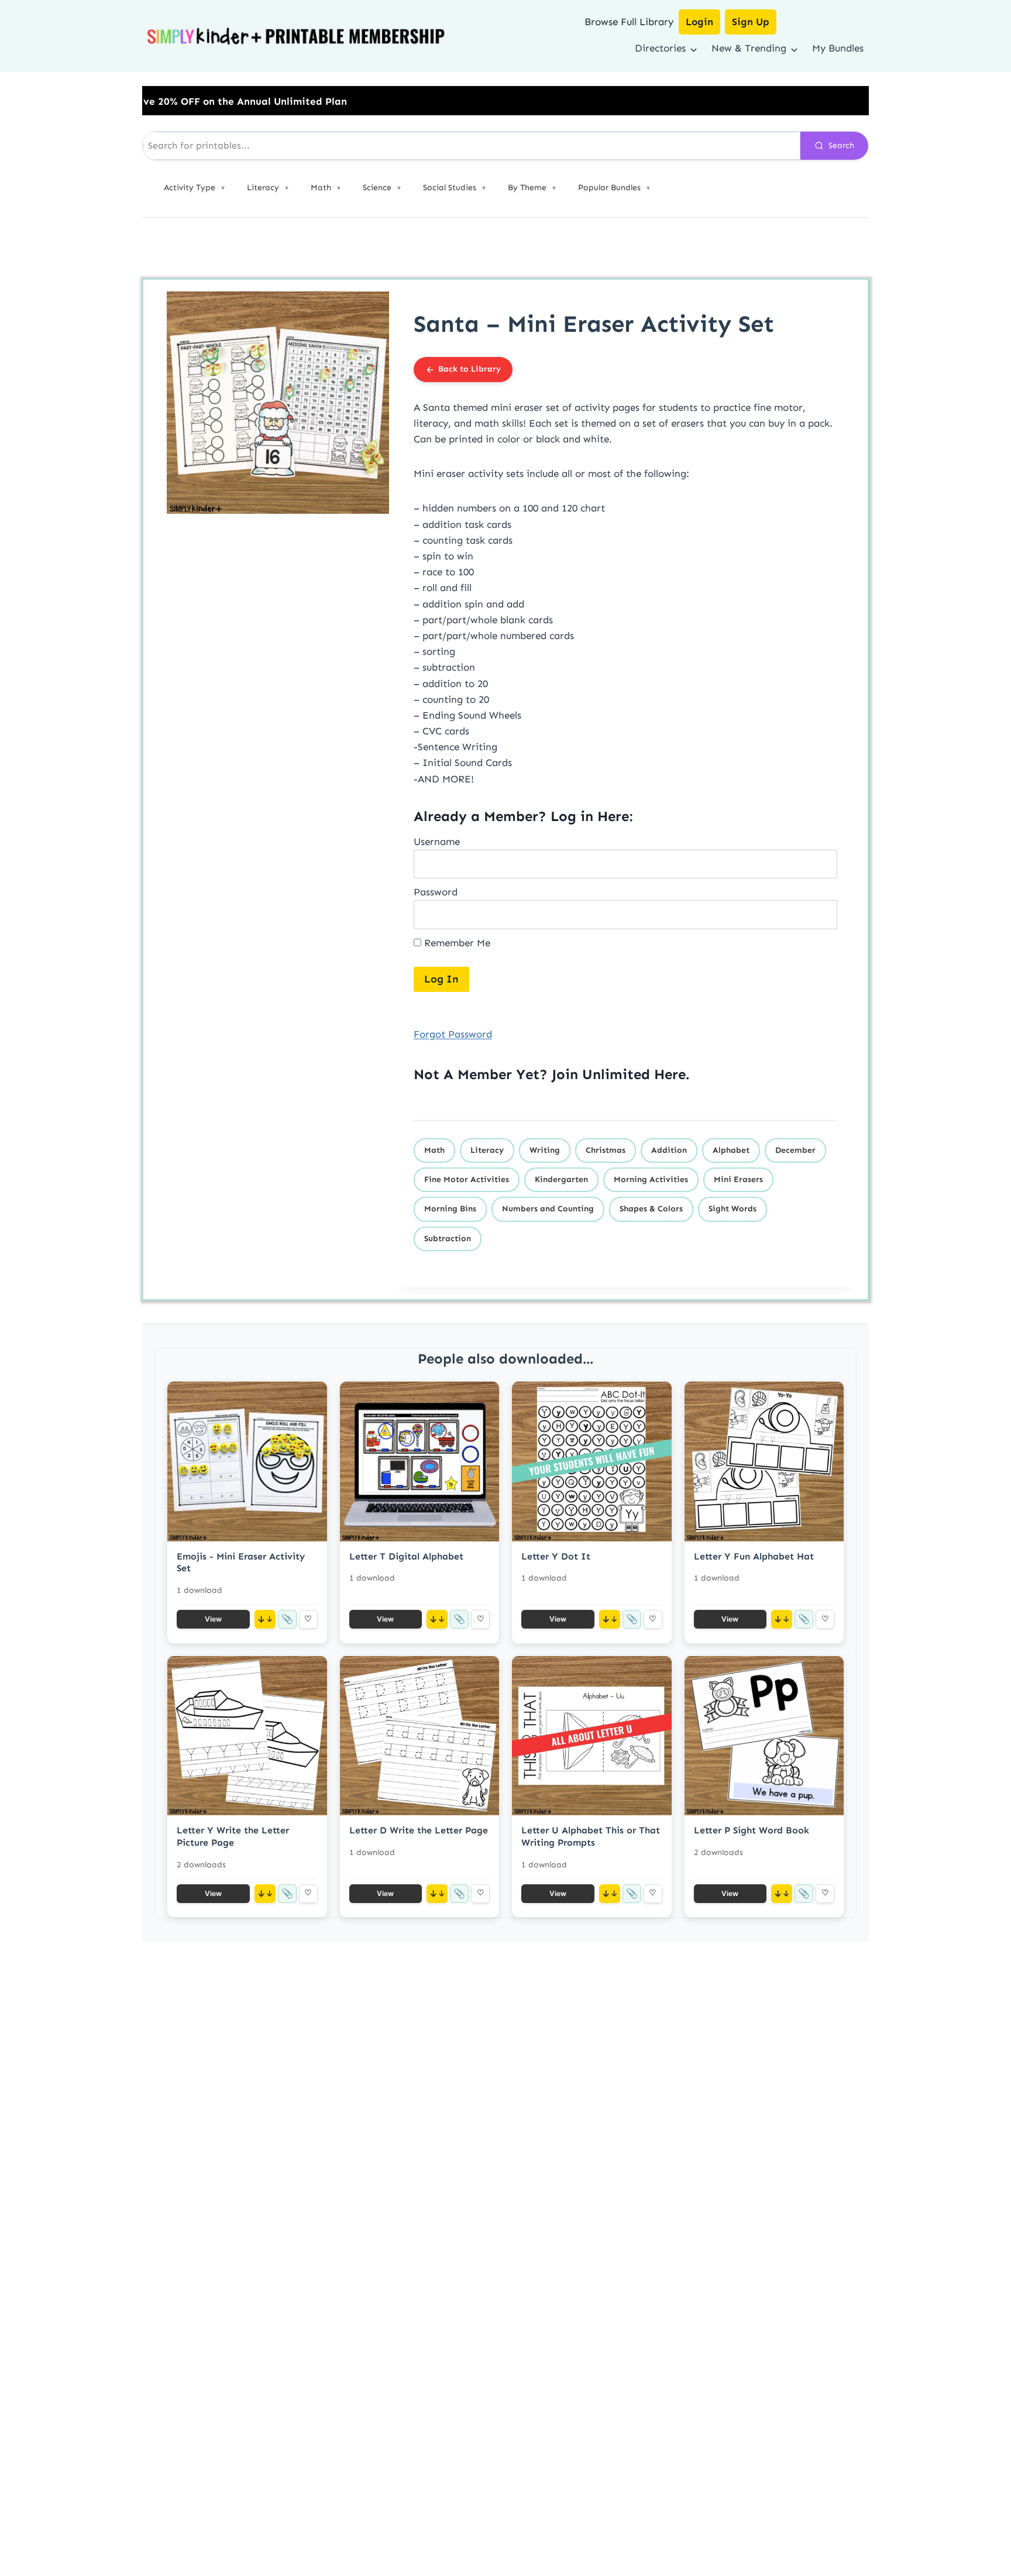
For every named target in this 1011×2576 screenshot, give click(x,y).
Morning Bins (450, 1209)
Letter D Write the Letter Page (419, 1830)
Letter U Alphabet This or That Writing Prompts (591, 1836)
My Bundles (838, 48)
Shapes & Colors (651, 1209)
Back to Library (470, 369)
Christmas (606, 1150)
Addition (669, 1150)
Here (670, 1074)
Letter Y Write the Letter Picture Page (233, 1836)
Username (437, 842)
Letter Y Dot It (556, 1556)
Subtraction (448, 1239)
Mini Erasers (738, 1179)
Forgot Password (453, 1034)
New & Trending (749, 48)
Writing (545, 1150)
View (213, 1619)
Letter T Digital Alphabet (406, 1556)
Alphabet (731, 1150)
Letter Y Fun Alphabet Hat (754, 1556)
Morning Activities (651, 1179)
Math (434, 1150)
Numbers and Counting (548, 1209)
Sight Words (733, 1209)
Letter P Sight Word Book (752, 1830)
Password (436, 892)
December (795, 1150)
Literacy (487, 1150)
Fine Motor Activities (467, 1179)
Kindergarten (561, 1179)
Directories (660, 48)
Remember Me (456, 943)
